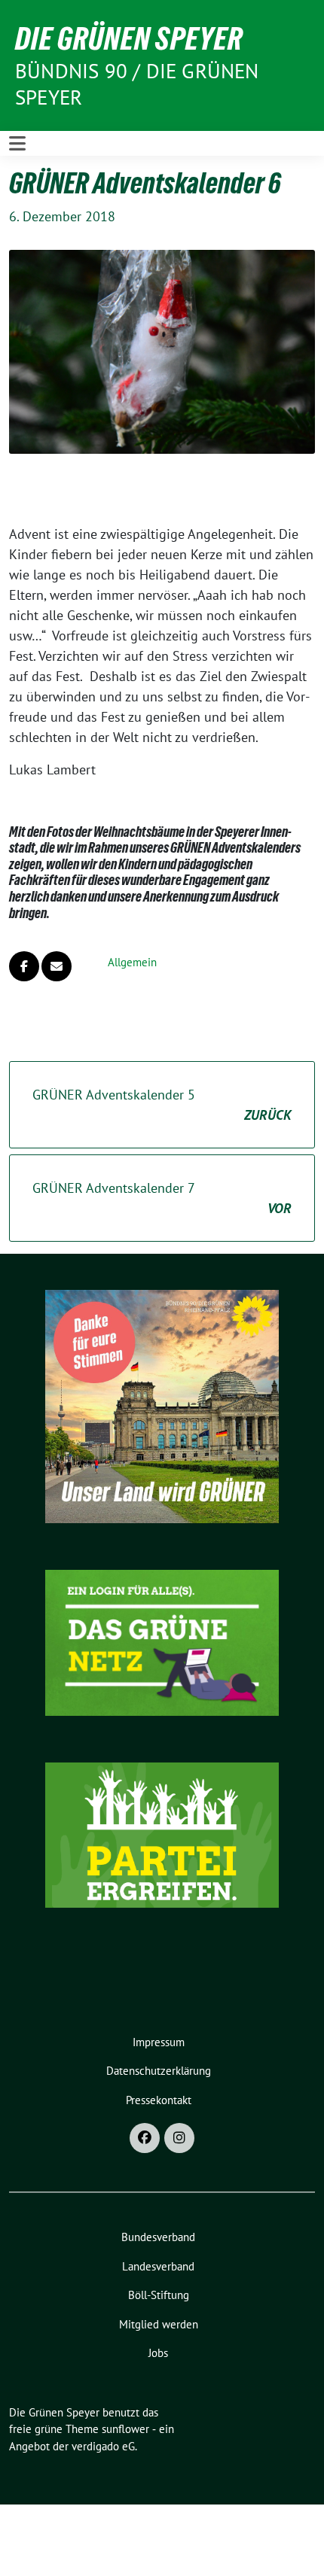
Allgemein (132, 962)
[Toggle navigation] (17, 143)
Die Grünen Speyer (129, 38)
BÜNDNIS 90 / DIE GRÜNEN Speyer (137, 84)
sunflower (125, 2429)
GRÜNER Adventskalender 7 (162, 1198)
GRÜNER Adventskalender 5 (162, 1105)
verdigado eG (103, 2446)
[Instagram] (179, 2138)
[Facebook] (145, 2138)
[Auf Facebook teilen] (24, 966)
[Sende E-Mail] (57, 966)
